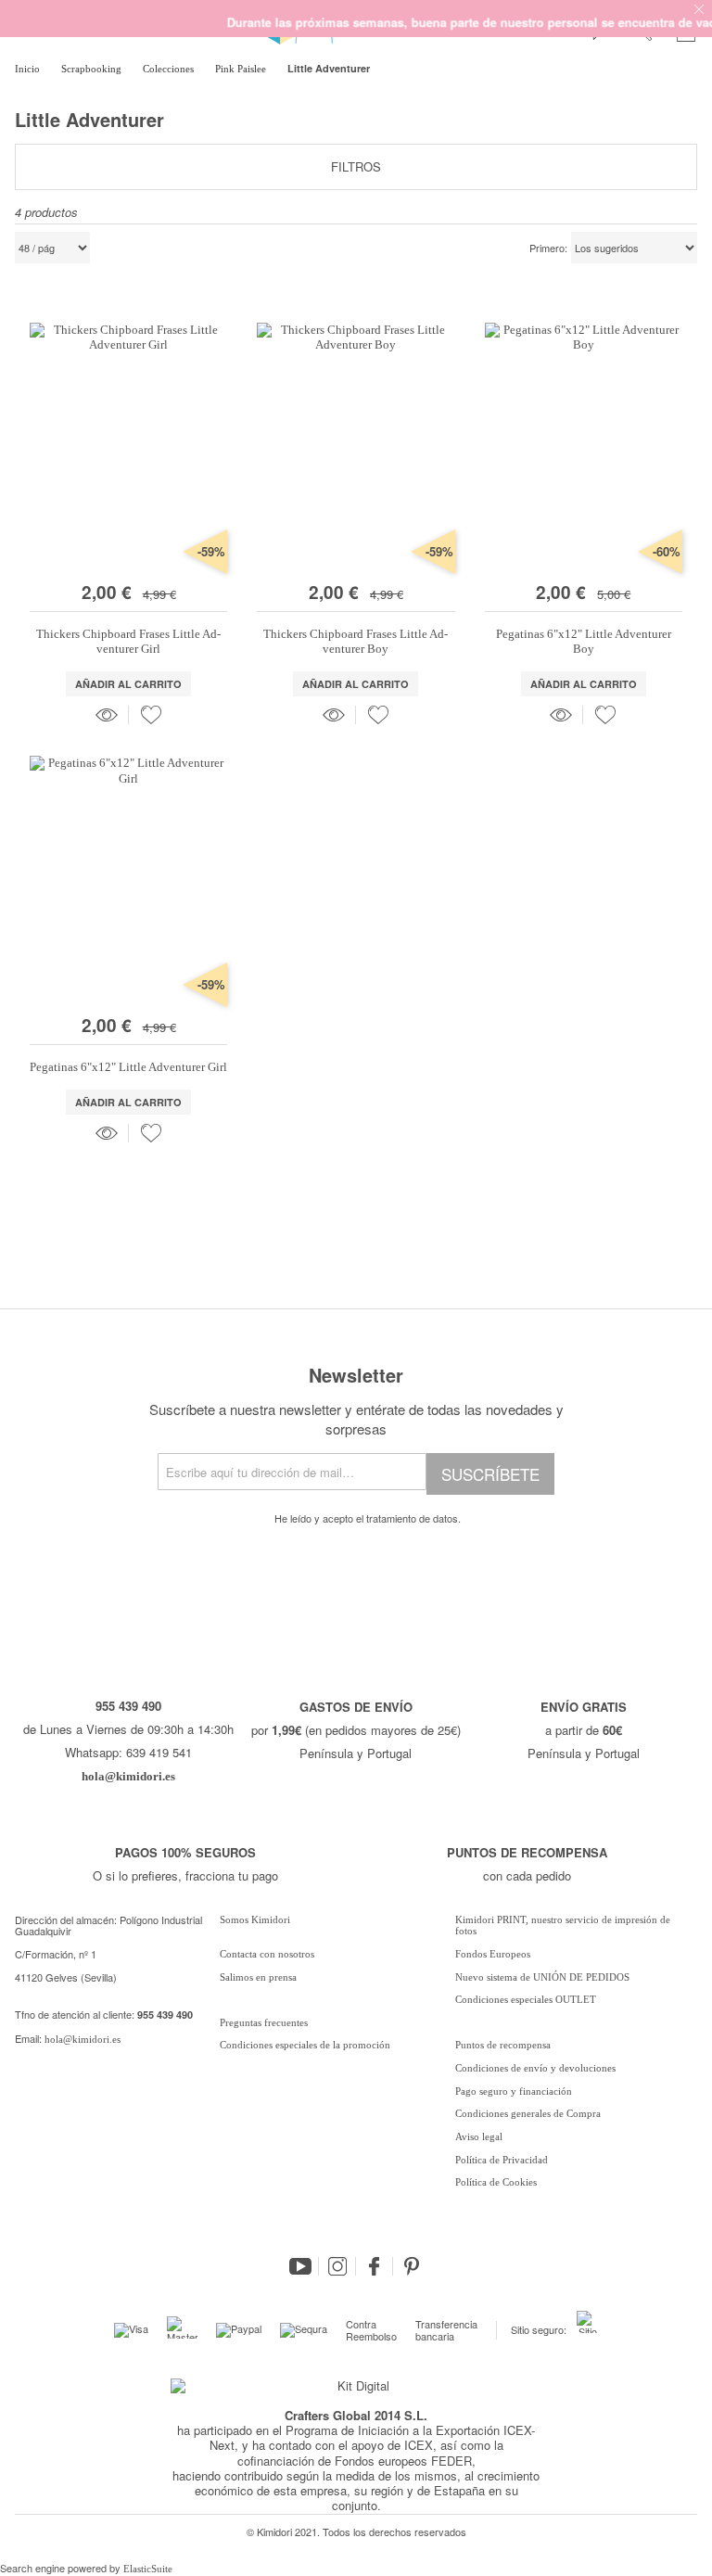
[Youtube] (300, 2266)
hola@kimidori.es (83, 2039)
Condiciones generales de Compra (528, 2113)
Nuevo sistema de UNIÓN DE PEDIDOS (542, 1977)
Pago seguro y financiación (514, 2091)
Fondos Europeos (493, 1954)
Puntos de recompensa (503, 2045)
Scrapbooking (93, 69)
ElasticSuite (148, 2569)
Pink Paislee (242, 69)
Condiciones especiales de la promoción (306, 2045)
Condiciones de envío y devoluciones (535, 2068)
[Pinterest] (412, 2266)
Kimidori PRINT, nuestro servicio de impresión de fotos (563, 1926)
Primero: (548, 249)
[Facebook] (375, 2266)
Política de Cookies (496, 2182)
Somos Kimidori (255, 1919)
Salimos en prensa (258, 1977)
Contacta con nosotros (267, 1954)
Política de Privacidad (502, 2160)
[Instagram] (337, 2266)
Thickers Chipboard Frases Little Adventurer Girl (128, 641)
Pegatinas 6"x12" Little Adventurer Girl (128, 1067)
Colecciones (170, 69)
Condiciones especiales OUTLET (526, 1999)
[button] (151, 715)
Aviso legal (479, 2136)
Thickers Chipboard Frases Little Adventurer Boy (356, 641)
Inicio (29, 69)
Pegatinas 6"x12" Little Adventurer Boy (584, 641)
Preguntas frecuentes (264, 2022)
